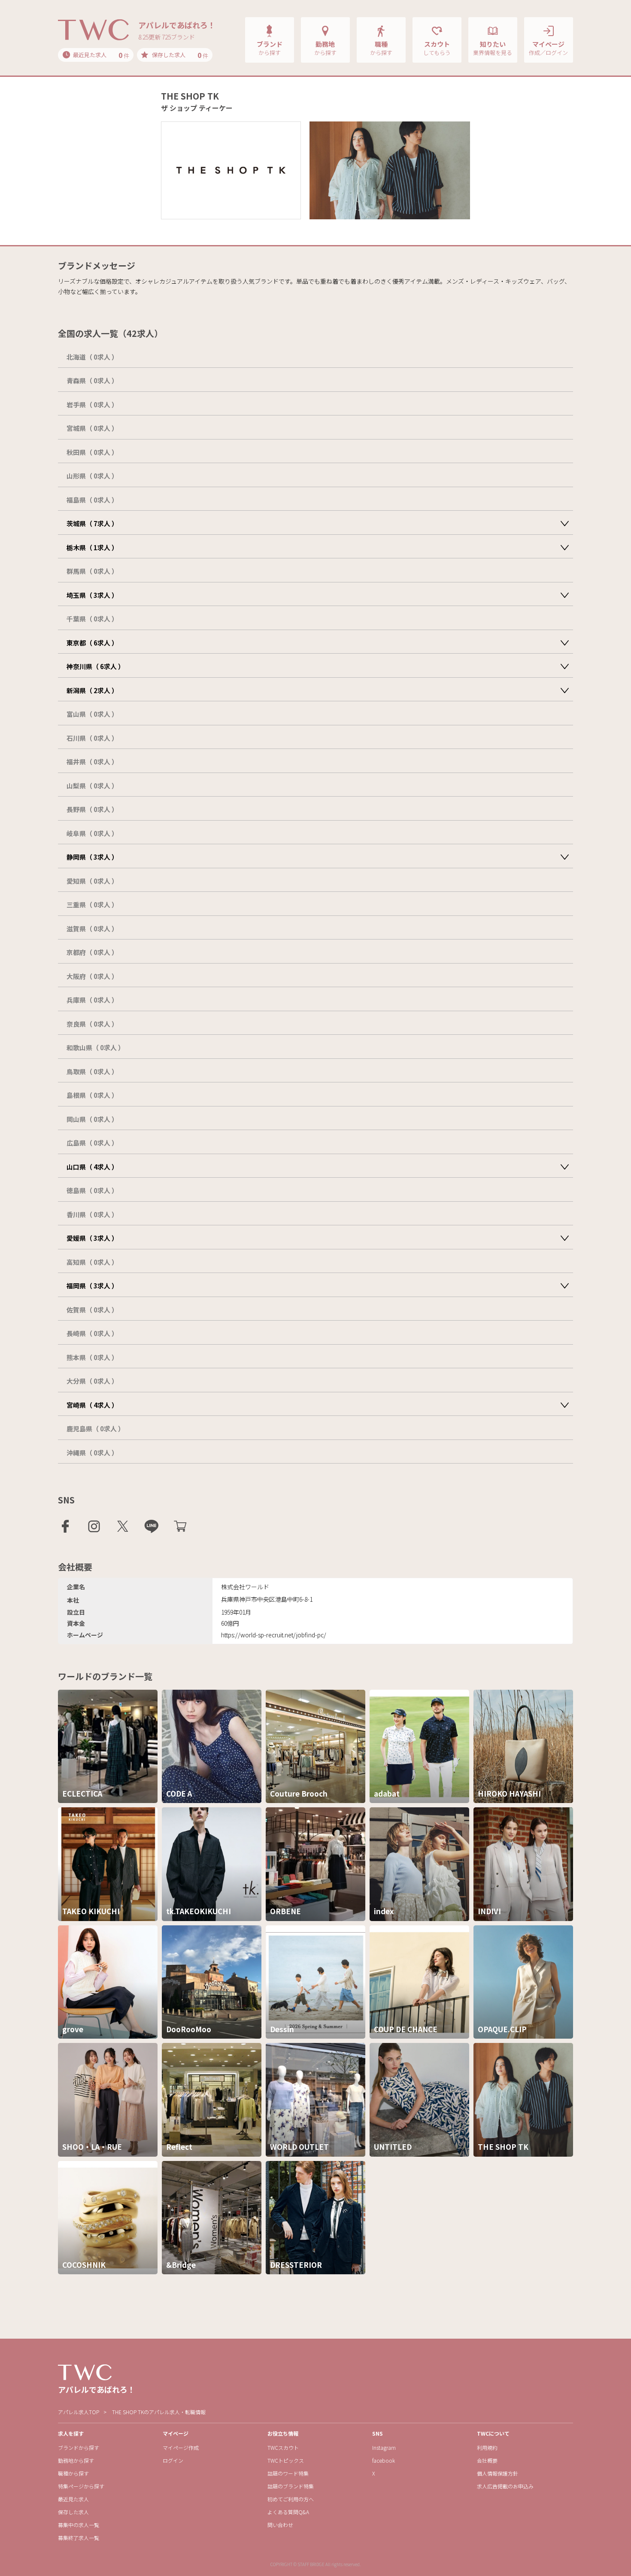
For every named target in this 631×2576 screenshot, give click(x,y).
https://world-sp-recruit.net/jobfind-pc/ (274, 1635)
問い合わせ (280, 2525)
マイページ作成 (181, 2447)
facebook (384, 2460)
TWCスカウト (283, 2447)
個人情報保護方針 (498, 2473)
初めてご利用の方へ (291, 2499)
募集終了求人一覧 (79, 2538)
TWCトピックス (286, 2460)
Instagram (384, 2447)
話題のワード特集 (288, 2473)
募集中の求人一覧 (79, 2525)
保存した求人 (73, 2512)
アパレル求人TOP (79, 2412)
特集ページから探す (81, 2486)
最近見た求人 (73, 2499)
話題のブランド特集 (291, 2486)
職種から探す (73, 2473)
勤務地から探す (76, 2460)
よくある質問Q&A (288, 2512)
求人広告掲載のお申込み (505, 2486)
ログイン (173, 2460)
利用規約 (487, 2447)
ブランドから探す (79, 2447)
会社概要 (487, 2460)
